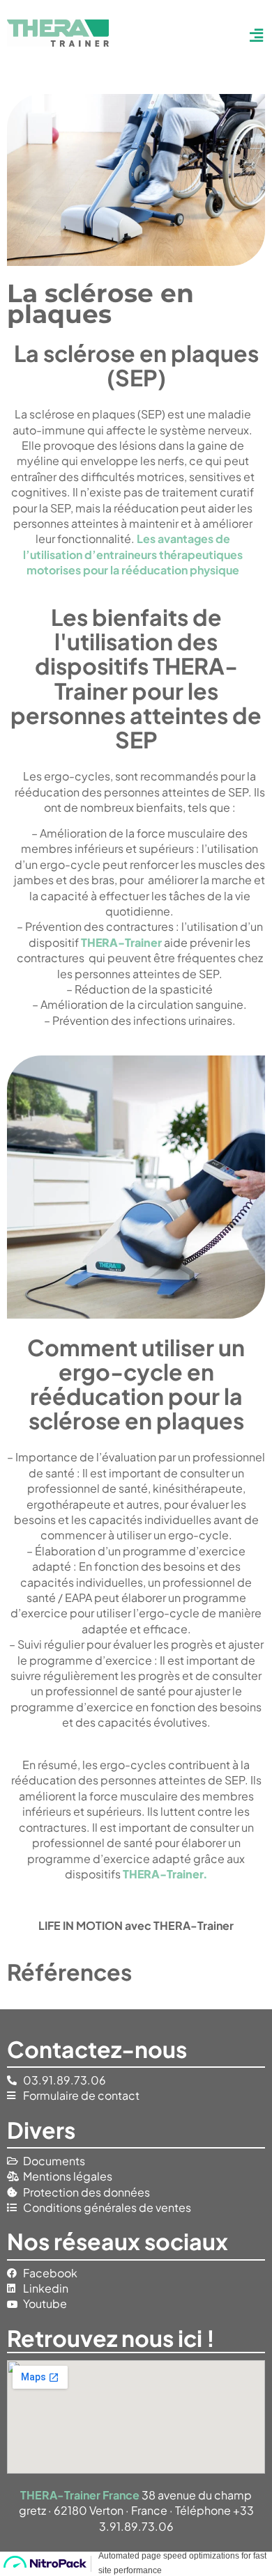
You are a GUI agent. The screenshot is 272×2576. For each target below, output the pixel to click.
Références (69, 1972)
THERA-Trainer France (80, 2495)
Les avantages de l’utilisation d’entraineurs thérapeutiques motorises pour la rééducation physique (133, 554)
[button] (252, 35)
